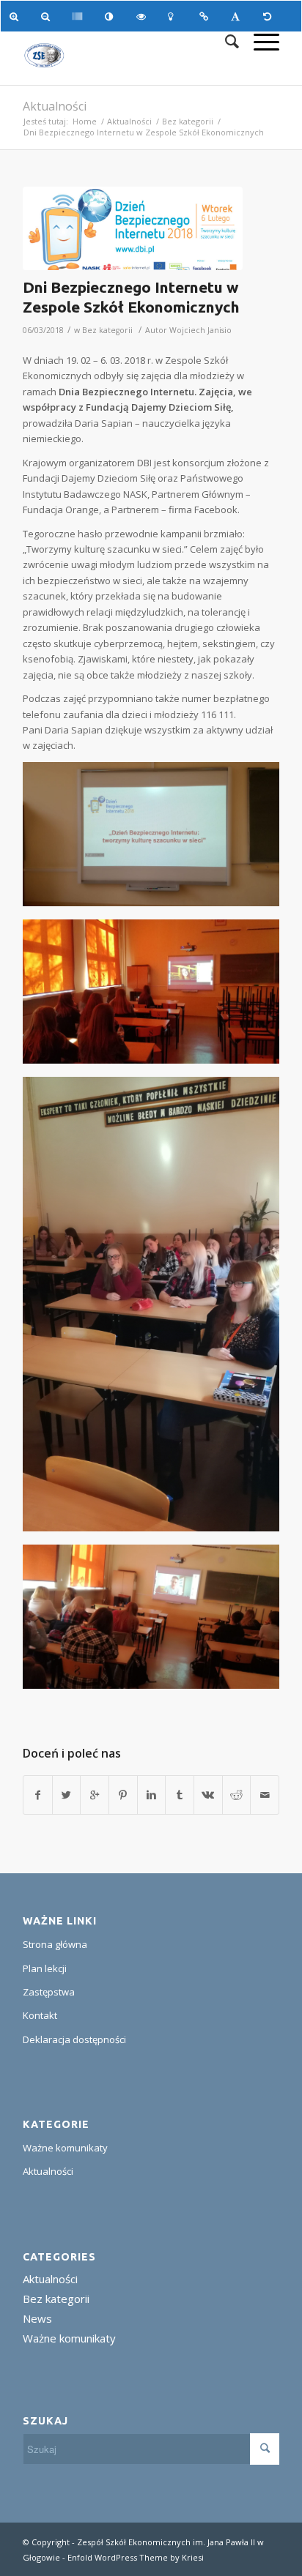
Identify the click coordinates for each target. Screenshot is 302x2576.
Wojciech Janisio (200, 330)
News (37, 2318)
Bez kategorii (188, 121)
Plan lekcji (45, 1968)
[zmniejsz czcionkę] (48, 16)
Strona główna (55, 1944)
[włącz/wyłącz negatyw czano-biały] (143, 16)
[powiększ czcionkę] (16, 16)
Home (85, 121)
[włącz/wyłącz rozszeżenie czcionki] (238, 16)
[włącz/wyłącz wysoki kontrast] (112, 16)
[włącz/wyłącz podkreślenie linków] (206, 16)
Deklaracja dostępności (74, 2039)
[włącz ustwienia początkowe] (270, 16)
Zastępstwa (49, 1992)
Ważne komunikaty (65, 2148)
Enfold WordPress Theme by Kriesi (136, 2557)
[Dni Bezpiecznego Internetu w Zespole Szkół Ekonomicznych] (133, 228)
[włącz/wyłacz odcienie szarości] (80, 16)
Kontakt (40, 2015)
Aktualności (55, 106)
